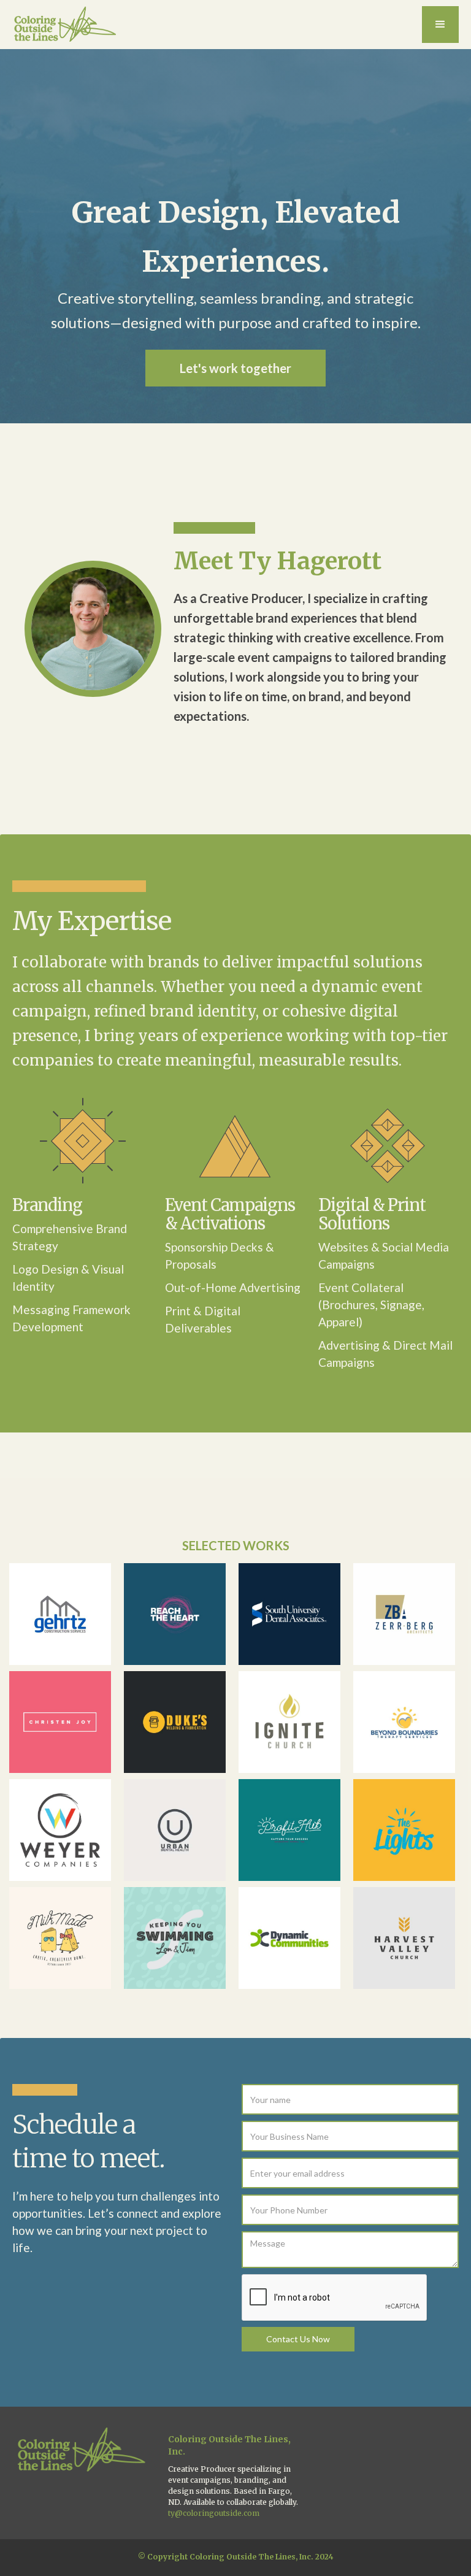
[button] (440, 25)
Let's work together (235, 368)
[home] (66, 25)
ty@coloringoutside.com (214, 2513)
